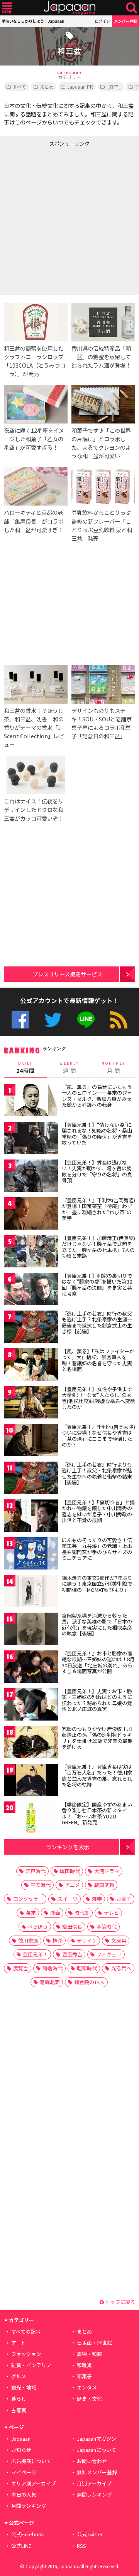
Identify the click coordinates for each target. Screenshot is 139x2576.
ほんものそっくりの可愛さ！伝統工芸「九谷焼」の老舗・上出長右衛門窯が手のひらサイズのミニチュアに (97, 1549)
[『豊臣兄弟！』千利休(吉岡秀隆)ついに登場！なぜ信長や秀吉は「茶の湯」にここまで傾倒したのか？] (31, 1441)
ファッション (26, 2354)
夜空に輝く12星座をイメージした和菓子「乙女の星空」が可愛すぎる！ (34, 439)
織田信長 (72, 1927)
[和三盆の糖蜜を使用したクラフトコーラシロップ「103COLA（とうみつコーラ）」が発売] (36, 323)
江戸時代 (36, 1871)
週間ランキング (94, 2495)
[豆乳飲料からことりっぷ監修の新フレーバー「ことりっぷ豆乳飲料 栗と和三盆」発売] (103, 487)
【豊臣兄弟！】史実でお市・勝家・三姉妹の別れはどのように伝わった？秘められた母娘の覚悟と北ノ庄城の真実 (97, 1700)
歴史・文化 (89, 2399)
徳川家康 (28, 1940)
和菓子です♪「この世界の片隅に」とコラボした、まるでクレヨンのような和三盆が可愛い (101, 443)
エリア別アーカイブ (34, 2483)
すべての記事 (26, 2332)
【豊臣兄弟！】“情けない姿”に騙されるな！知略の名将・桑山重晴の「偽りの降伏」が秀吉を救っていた (97, 1134)
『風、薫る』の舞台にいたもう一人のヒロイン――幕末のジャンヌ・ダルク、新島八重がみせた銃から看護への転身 (97, 1096)
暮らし (19, 2399)
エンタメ (87, 2387)
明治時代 (107, 1927)
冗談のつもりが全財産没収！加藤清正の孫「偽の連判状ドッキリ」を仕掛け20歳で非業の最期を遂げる (97, 1738)
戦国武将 (104, 1885)
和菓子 (84, 2376)
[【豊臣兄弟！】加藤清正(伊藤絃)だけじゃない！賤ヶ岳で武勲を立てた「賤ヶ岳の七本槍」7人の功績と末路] (31, 1253)
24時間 (25, 1068)
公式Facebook (20, 1020)
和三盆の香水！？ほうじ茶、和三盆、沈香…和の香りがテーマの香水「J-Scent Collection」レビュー (34, 727)
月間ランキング (29, 2506)
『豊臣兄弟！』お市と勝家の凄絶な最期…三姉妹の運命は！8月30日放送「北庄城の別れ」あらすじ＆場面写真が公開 (98, 1662)
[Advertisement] (69, 219)
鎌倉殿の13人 (89, 1982)
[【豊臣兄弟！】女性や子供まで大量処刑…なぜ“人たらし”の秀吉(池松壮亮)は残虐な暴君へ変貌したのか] (31, 1404)
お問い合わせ (92, 2461)
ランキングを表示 (68, 1847)
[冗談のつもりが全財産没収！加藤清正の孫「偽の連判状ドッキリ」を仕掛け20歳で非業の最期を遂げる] (31, 1743)
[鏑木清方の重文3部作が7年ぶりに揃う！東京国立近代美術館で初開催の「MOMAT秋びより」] (31, 1592)
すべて (19, 87)
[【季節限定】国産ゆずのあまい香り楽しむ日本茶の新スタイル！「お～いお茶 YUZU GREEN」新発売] (31, 1819)
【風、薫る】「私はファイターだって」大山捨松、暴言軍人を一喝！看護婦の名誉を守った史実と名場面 (98, 1360)
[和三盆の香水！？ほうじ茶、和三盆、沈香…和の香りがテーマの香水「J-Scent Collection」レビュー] (36, 686)
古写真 (19, 2410)
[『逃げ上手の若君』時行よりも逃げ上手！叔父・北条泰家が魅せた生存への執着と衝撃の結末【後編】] (31, 1479)
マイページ (24, 2472)
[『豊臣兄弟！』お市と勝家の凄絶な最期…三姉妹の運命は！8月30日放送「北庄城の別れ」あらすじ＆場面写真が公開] (31, 1668)
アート (19, 2343)
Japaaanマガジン (97, 2439)
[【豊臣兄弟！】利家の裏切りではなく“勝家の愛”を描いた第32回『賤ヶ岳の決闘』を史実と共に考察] (31, 1290)
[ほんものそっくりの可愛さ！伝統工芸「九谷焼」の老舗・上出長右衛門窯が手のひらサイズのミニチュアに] (31, 1555)
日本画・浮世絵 (94, 2343)
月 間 (114, 1068)
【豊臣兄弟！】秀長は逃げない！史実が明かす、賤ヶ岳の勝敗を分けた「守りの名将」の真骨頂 (97, 1171)
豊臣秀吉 (72, 1954)
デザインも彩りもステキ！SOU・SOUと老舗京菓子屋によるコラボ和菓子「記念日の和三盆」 (102, 723)
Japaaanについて (97, 2450)
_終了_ (114, 87)
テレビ (111, 1913)
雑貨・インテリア (31, 2365)
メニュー (7, 8)
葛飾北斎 (50, 1982)
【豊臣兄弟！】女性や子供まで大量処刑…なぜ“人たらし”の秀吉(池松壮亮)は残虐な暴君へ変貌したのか (98, 1398)
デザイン (87, 1940)
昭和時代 (87, 1968)
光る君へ (121, 1968)
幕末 (31, 1913)
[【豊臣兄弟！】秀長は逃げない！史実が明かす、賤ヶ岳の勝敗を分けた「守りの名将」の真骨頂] (31, 1177)
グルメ (19, 2376)
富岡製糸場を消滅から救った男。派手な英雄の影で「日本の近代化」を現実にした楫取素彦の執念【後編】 (97, 1625)
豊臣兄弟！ (35, 1954)
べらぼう (38, 1927)
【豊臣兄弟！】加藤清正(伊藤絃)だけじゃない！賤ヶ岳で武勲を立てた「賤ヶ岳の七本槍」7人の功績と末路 (98, 1247)
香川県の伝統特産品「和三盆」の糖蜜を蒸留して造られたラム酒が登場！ (101, 357)
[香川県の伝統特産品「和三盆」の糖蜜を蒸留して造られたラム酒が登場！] (103, 323)
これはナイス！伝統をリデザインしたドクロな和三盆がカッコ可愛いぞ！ (34, 809)
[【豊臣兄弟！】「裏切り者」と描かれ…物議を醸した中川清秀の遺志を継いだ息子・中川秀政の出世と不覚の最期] (31, 1517)
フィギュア (109, 1954)
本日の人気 (24, 2495)
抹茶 (58, 1940)
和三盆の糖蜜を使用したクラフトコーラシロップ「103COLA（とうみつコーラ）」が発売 (35, 361)
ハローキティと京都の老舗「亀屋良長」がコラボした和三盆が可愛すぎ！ (34, 521)
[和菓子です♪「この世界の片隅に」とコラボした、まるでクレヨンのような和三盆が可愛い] (103, 405)
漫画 (55, 1913)
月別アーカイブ (94, 2483)
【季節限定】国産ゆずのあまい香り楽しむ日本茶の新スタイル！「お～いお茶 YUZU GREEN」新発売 (97, 1813)
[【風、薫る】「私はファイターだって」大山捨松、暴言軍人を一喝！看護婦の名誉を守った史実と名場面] (31, 1366)
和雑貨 (84, 2365)
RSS (119, 1020)
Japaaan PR (80, 87)
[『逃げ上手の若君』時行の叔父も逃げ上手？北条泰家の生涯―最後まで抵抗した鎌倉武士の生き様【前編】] (31, 1328)
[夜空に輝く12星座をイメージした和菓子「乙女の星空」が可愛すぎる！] (36, 405)
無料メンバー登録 (97, 2472)
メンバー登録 (125, 21)
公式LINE (86, 1020)
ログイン (102, 21)
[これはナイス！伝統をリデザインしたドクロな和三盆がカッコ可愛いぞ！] (36, 776)
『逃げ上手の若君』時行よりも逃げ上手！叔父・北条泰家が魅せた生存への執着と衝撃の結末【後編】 (97, 1474)
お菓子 (124, 1899)
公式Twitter (53, 1020)
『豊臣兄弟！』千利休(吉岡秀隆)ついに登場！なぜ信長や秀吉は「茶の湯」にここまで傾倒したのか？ (98, 1436)
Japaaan (69, 8)
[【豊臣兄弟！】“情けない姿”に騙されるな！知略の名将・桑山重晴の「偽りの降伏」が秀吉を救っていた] (31, 1139)
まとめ (47, 87)
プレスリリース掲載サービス (67, 974)
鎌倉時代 (53, 1968)
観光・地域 (24, 2387)
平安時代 (41, 1885)
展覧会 (21, 1968)
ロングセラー (28, 1899)
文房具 (119, 1940)
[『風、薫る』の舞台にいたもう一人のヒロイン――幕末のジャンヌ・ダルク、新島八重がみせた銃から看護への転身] (31, 1101)
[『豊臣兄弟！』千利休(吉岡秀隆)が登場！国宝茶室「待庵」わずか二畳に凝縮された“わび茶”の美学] (31, 1215)
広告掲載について (31, 2461)
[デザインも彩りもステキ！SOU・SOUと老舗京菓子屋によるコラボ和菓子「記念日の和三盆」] (103, 686)
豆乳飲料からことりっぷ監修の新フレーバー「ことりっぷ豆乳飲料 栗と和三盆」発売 (102, 525)
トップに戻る (120, 2302)
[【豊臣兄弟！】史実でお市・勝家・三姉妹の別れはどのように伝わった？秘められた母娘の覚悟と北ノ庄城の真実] (31, 1706)
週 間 (69, 1068)
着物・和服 (89, 2354)
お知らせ (21, 2450)
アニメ (72, 1885)
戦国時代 (70, 1871)
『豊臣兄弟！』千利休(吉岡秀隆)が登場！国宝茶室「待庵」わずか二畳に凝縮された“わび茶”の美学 (98, 1209)
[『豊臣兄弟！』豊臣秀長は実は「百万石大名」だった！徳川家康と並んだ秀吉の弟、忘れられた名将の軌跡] (31, 1781)
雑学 (97, 1899)
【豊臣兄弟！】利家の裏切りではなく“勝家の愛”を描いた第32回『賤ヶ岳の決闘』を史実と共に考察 (97, 1285)
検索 (131, 8)
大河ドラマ (107, 1871)
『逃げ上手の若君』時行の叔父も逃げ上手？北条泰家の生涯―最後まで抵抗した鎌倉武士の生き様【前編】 (97, 1322)
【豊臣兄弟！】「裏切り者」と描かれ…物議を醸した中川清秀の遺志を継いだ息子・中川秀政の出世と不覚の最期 (98, 1511)
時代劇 (82, 1913)
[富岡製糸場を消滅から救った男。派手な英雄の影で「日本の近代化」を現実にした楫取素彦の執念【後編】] (31, 1630)
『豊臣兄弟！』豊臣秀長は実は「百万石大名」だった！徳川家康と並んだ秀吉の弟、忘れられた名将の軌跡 (97, 1776)
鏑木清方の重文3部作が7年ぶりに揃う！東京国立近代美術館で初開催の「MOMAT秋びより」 (97, 1584)
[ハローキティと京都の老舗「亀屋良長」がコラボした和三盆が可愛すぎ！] (36, 487)
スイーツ (68, 1899)
